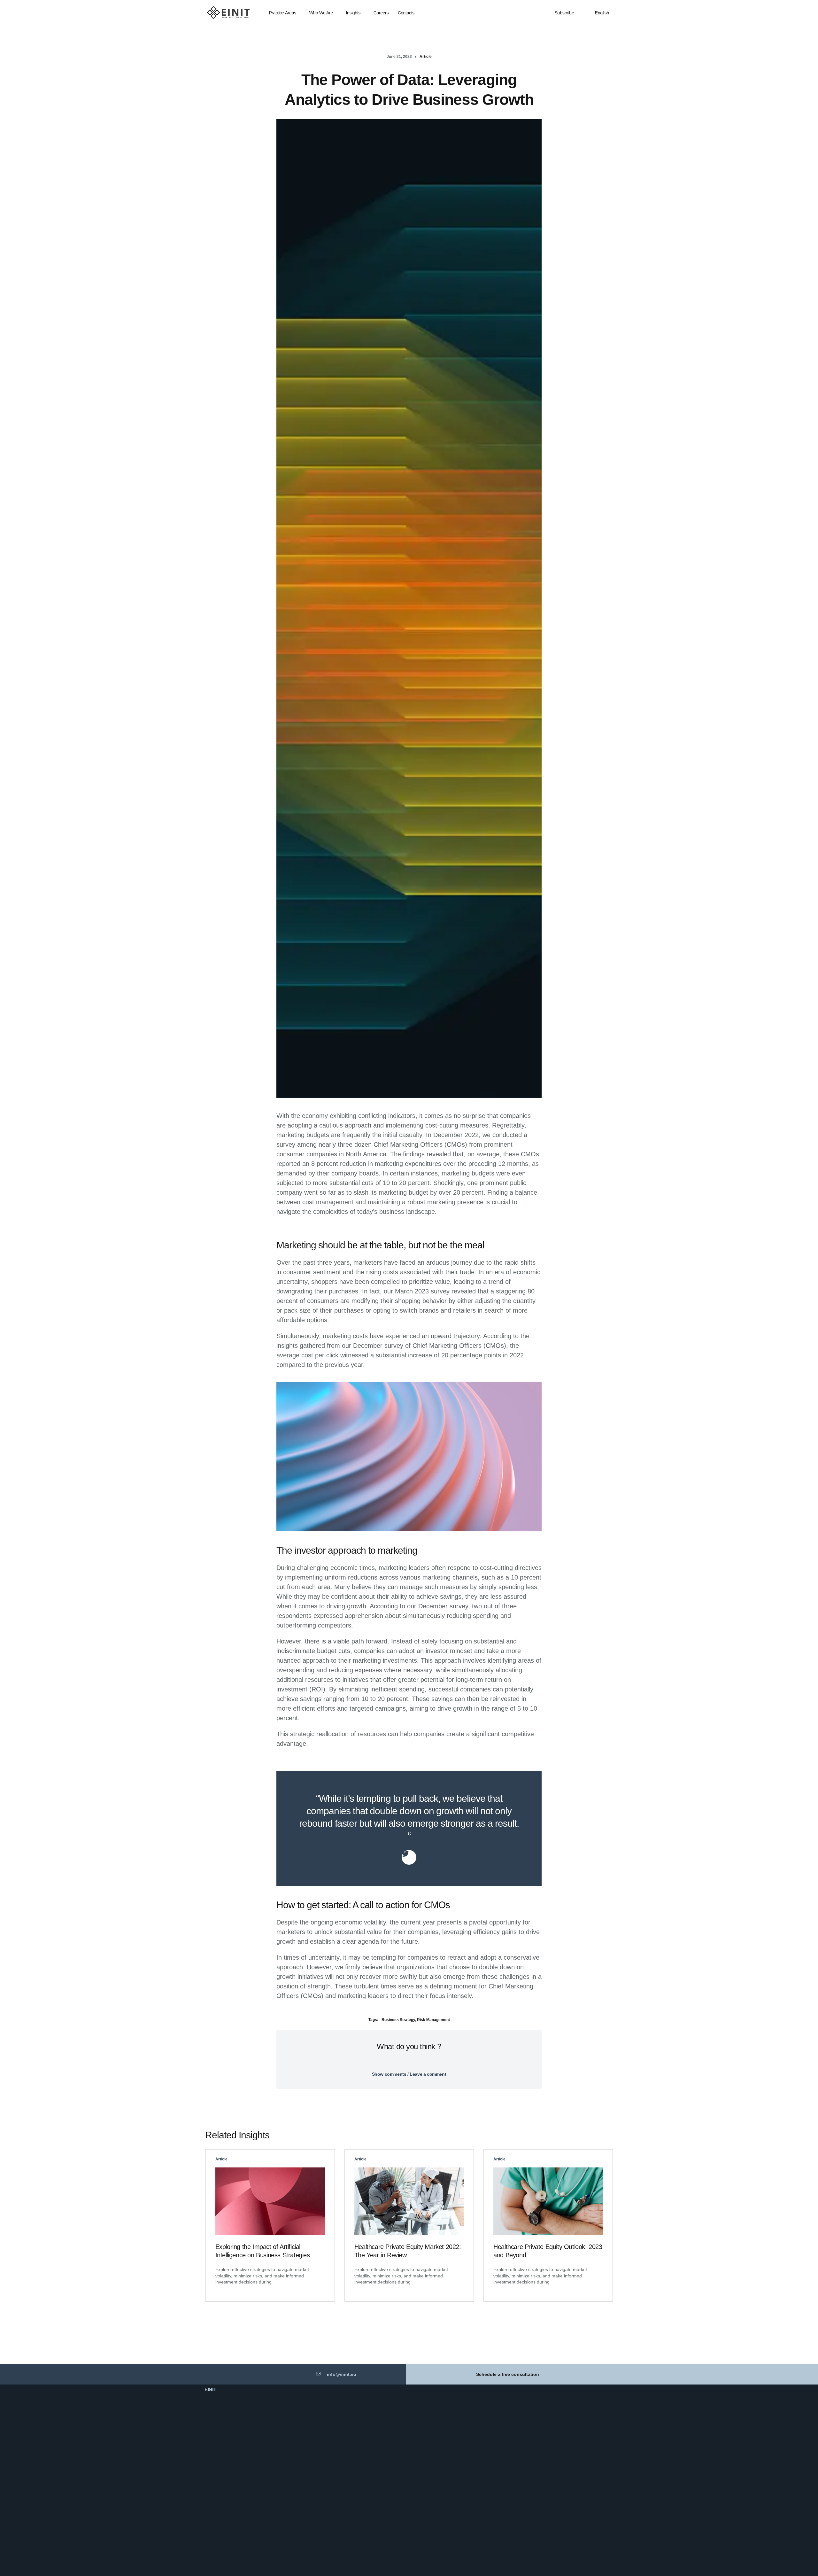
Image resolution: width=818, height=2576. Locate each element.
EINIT (210, 2389)
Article (426, 57)
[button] (409, 2070)
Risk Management (433, 2020)
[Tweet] (409, 1857)
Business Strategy (398, 2020)
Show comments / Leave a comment (409, 2074)
